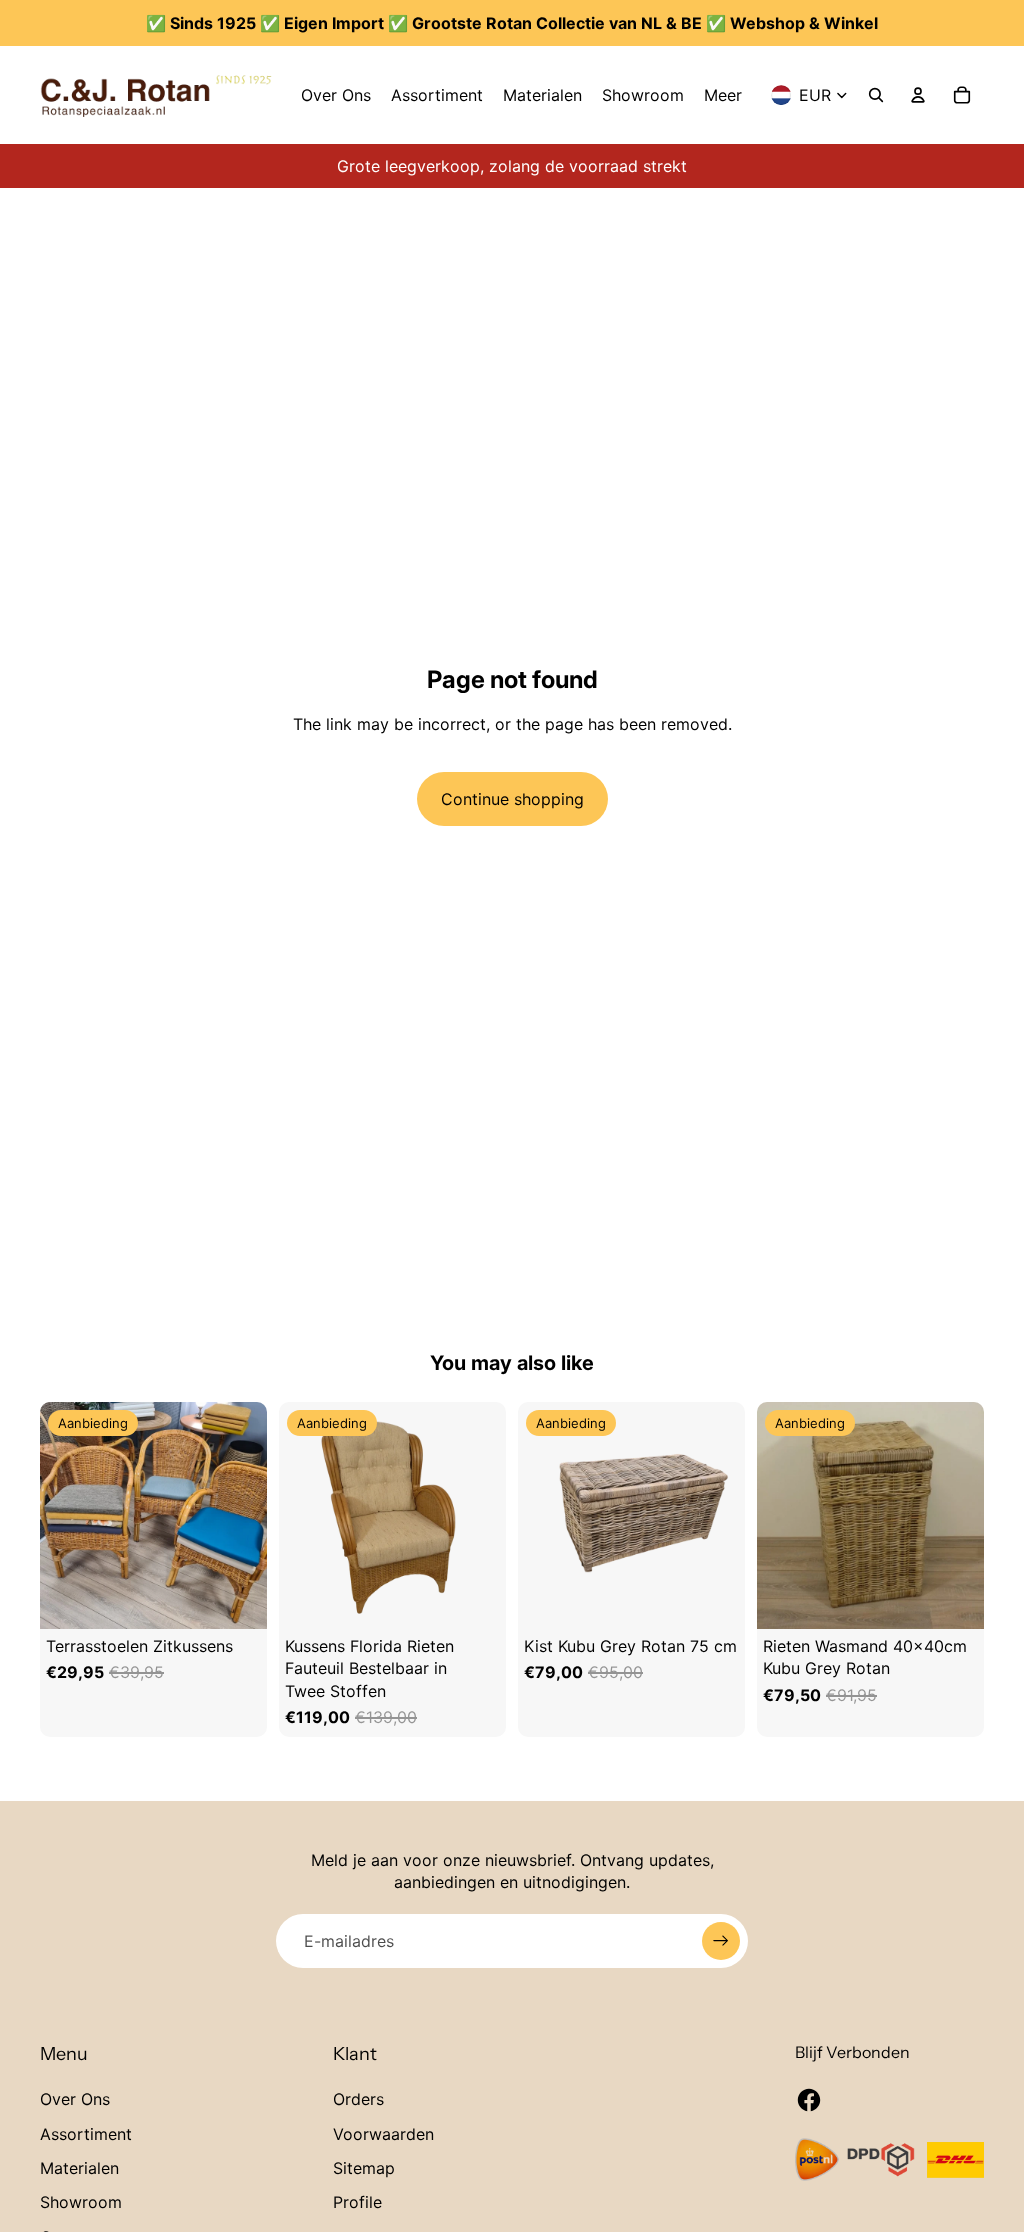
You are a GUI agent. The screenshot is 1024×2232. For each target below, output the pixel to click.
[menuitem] (336, 95)
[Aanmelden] (721, 1941)
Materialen (79, 2168)
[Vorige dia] (60, 1516)
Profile (357, 2202)
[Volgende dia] (247, 1516)
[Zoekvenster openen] (876, 95)
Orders (358, 2099)
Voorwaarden (383, 2134)
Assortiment (86, 2134)
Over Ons (75, 2099)
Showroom (81, 2202)
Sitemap (364, 2168)
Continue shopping (512, 799)
